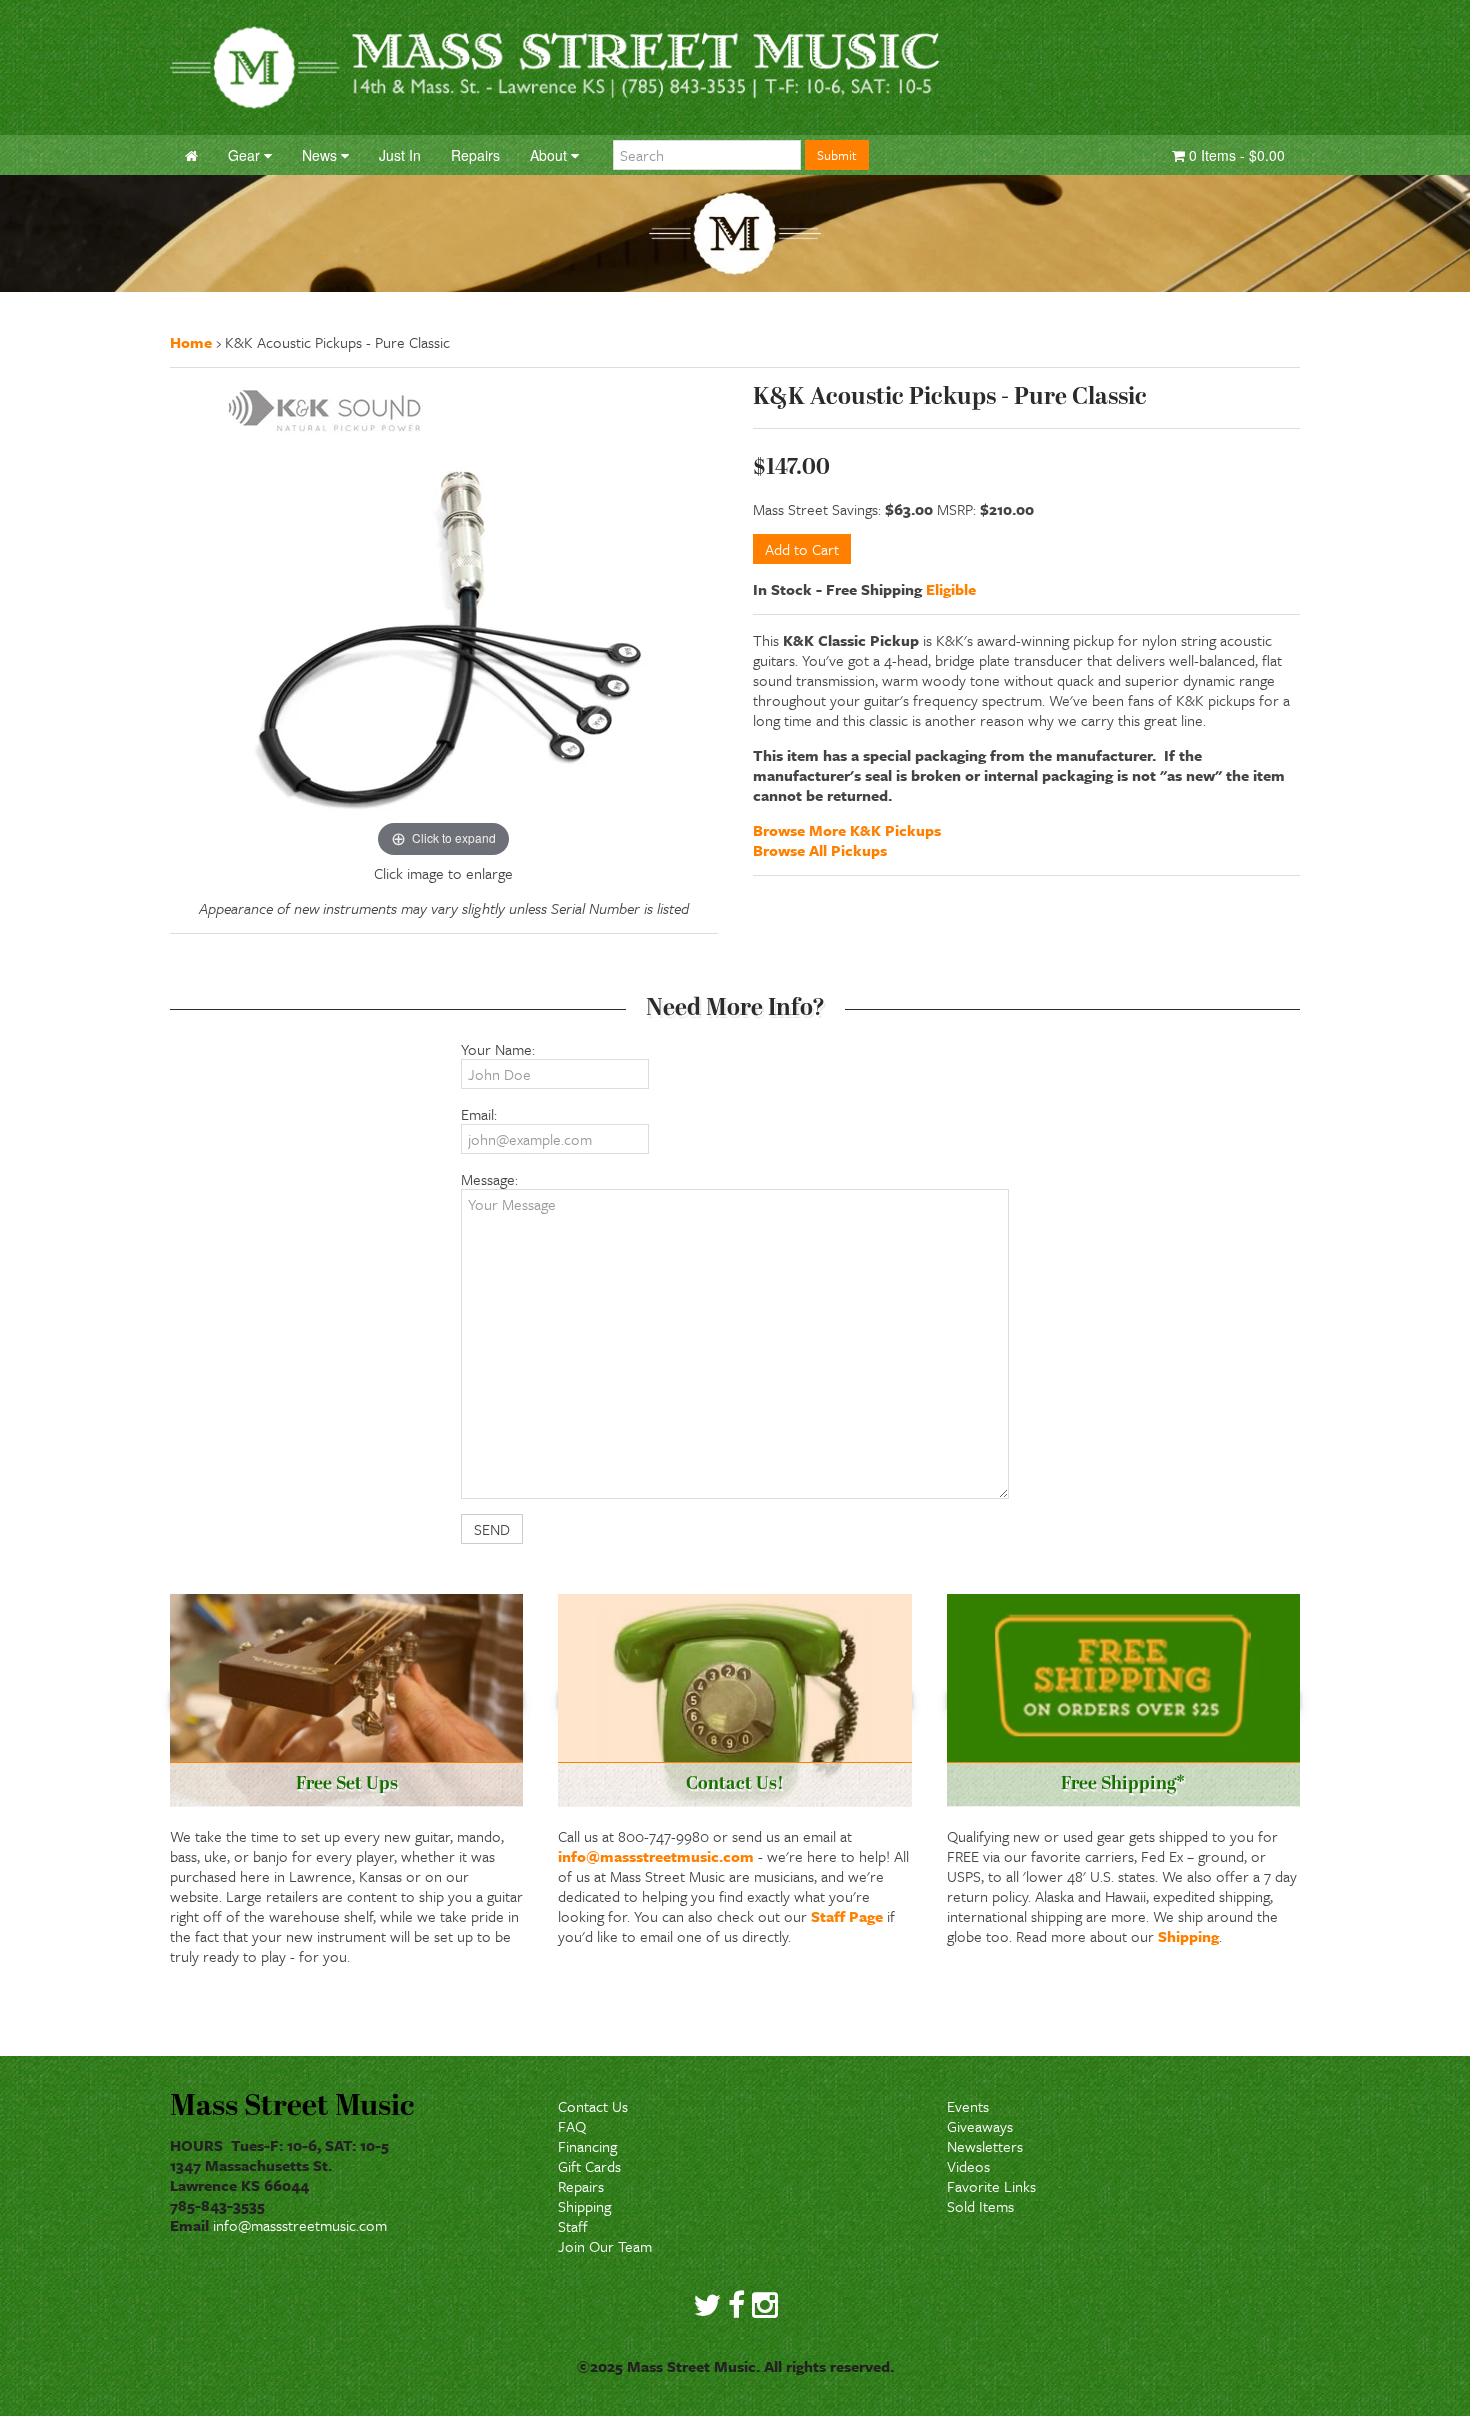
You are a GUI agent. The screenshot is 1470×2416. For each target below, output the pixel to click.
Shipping (1188, 1936)
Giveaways (980, 2126)
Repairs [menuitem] (475, 155)
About (550, 155)
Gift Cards (589, 2166)
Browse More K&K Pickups (847, 830)
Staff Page (847, 1916)
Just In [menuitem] (400, 155)
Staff (573, 2226)
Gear (246, 155)
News (321, 155)
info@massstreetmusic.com (656, 1856)
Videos (968, 2166)
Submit (837, 155)
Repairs (581, 2186)
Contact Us (593, 2106)
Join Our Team (605, 2246)
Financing (587, 2146)
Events (968, 2106)
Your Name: (498, 1049)
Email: (479, 1114)
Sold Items (980, 2206)
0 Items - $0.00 (1235, 155)
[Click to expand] (444, 621)
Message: (489, 1179)
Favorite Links (991, 2186)
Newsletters (985, 2146)
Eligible (951, 589)
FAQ (572, 2126)
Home (191, 342)
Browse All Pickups (820, 850)
